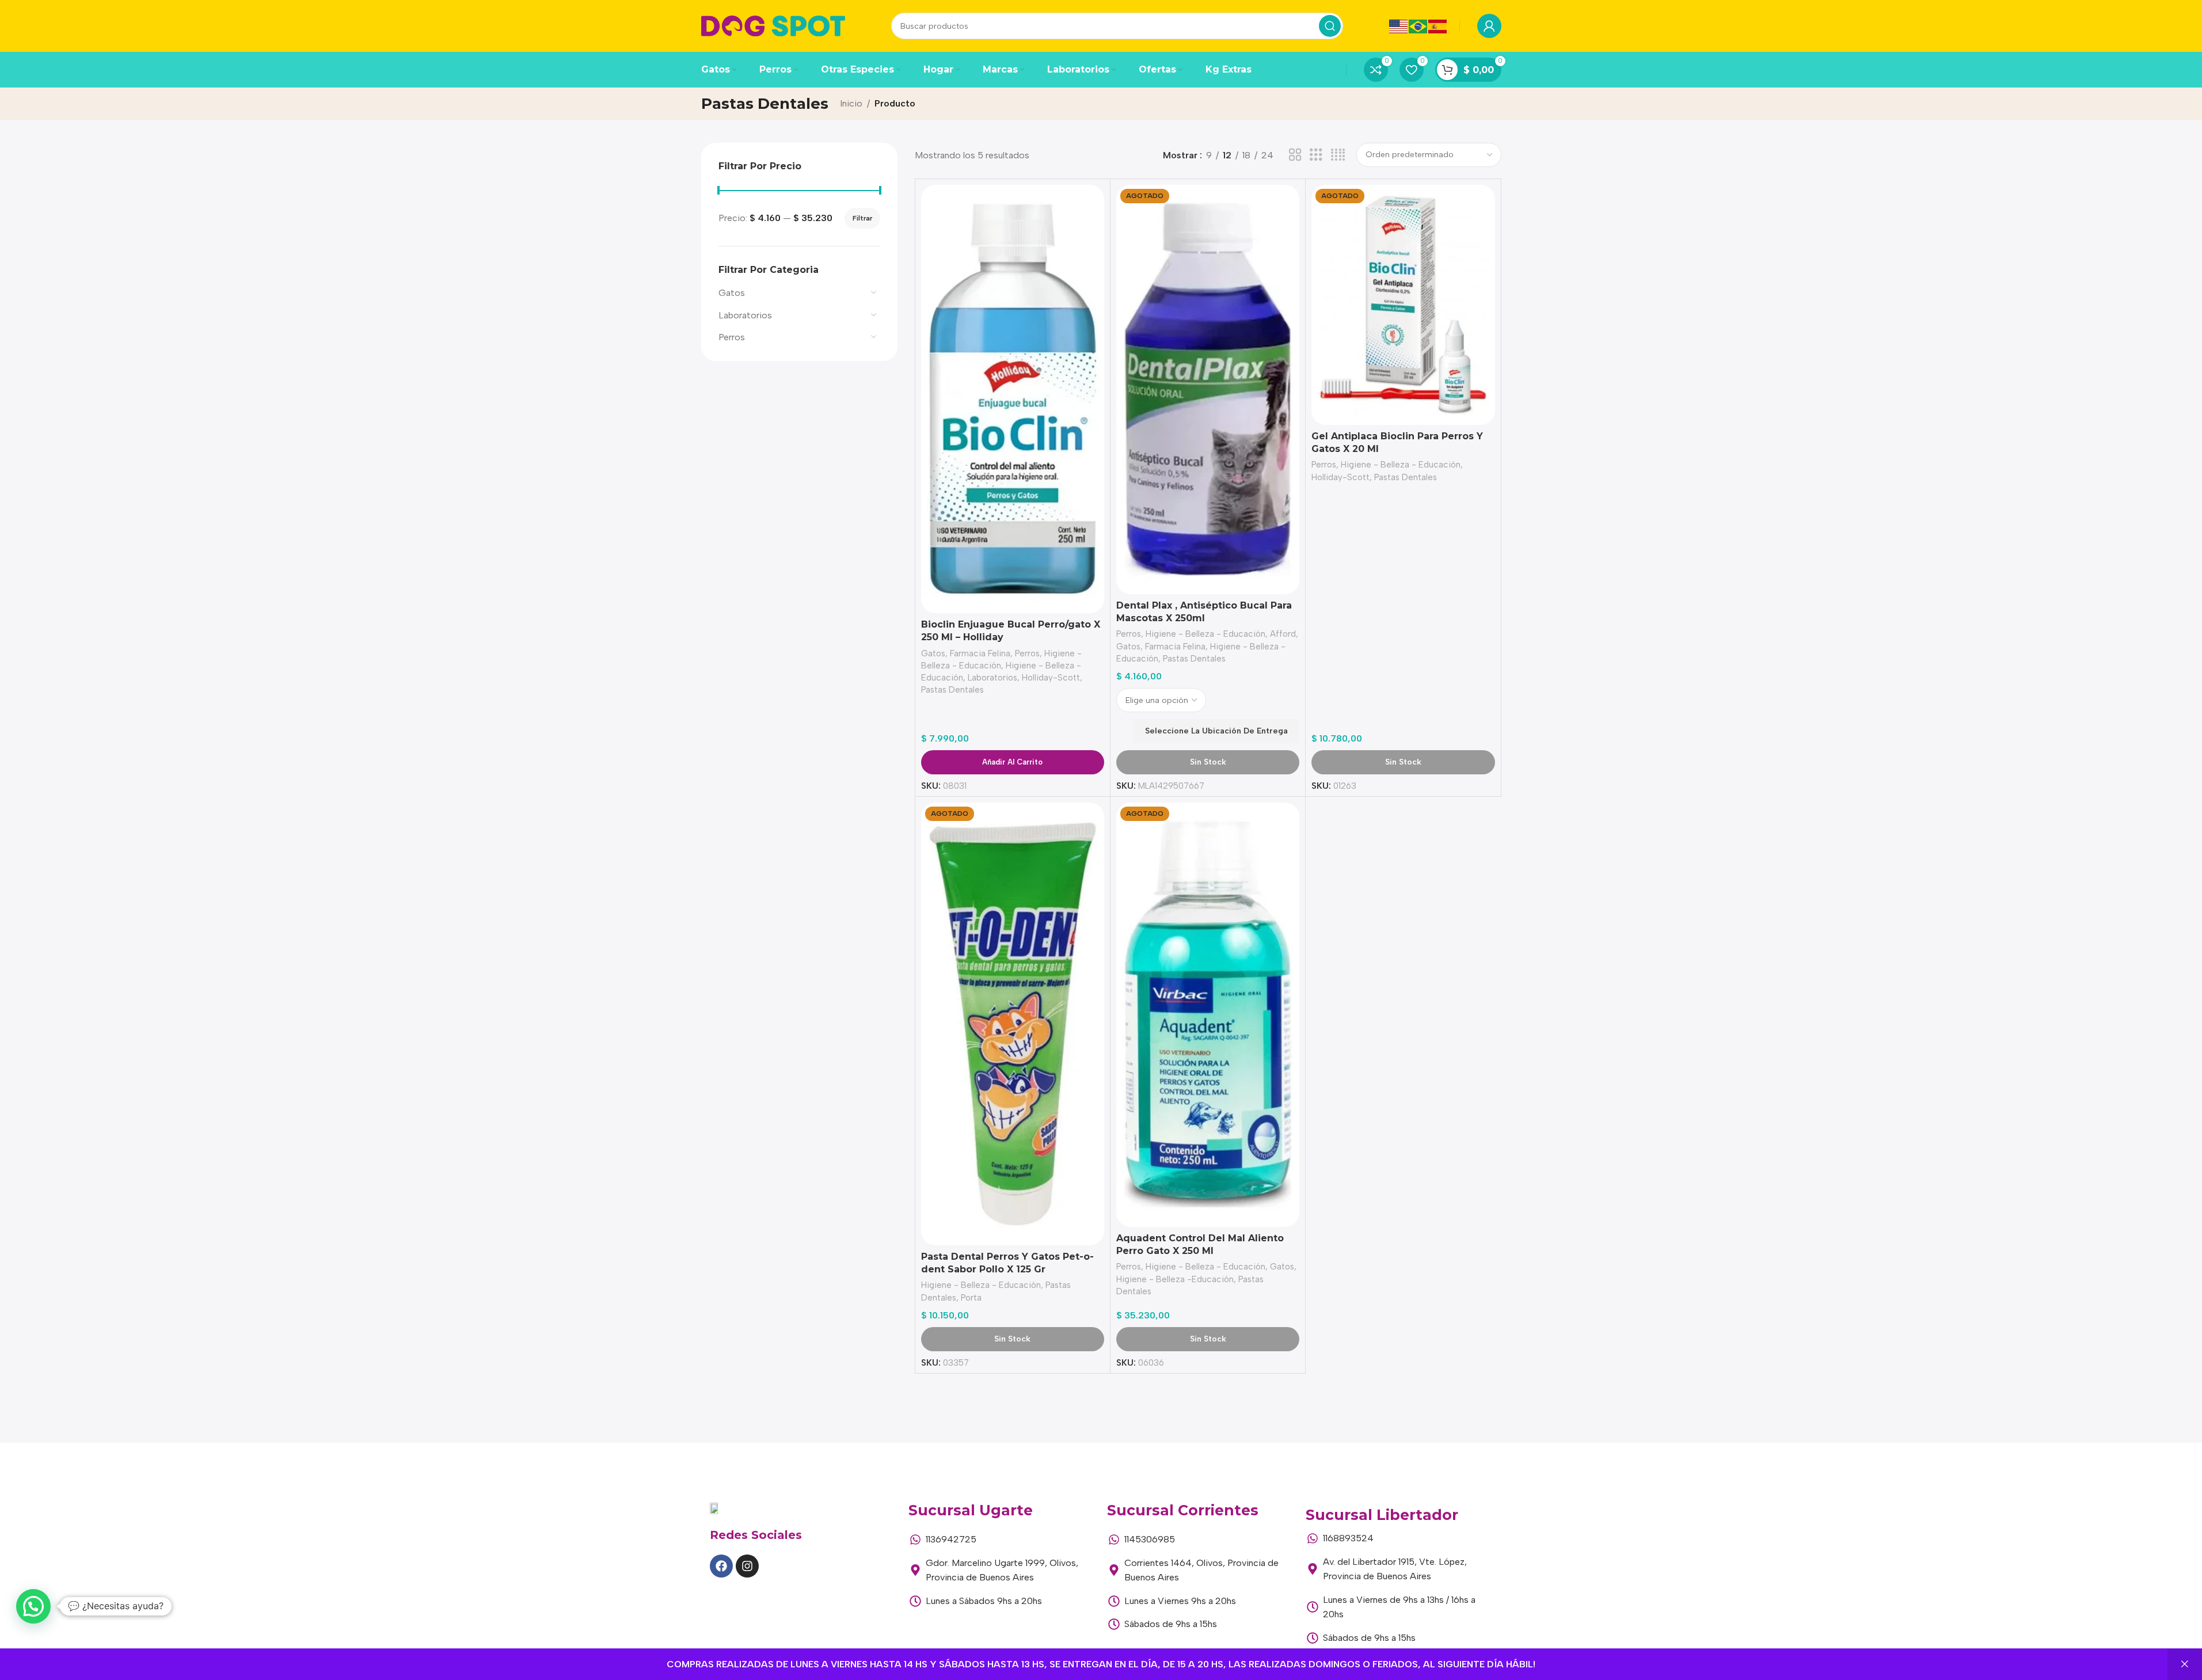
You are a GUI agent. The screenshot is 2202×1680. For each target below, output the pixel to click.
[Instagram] (747, 1566)
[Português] (1418, 26)
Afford (1283, 634)
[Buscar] (1330, 26)
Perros (732, 337)
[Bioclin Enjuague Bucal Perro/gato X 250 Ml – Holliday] (1013, 399)
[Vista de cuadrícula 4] (1338, 155)
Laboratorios (745, 315)
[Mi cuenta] (1489, 26)
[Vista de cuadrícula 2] (1295, 155)
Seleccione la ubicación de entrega (1216, 731)
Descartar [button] (2185, 1664)
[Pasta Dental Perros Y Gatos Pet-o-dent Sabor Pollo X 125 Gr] (1013, 1024)
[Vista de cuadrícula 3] (1316, 155)
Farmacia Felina (980, 653)
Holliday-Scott (1051, 678)
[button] (33, 1606)
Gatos (732, 293)
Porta (971, 1298)
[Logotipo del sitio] (773, 25)
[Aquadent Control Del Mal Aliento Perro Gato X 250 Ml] (1208, 1015)
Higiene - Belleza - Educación (1205, 634)
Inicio (851, 103)
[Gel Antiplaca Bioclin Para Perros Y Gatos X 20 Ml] (1403, 305)
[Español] (1438, 26)
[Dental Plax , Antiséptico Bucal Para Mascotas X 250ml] (1208, 389)
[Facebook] (721, 1566)
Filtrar (862, 218)
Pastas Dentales (952, 690)
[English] (1399, 26)
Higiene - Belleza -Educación (1175, 1279)
